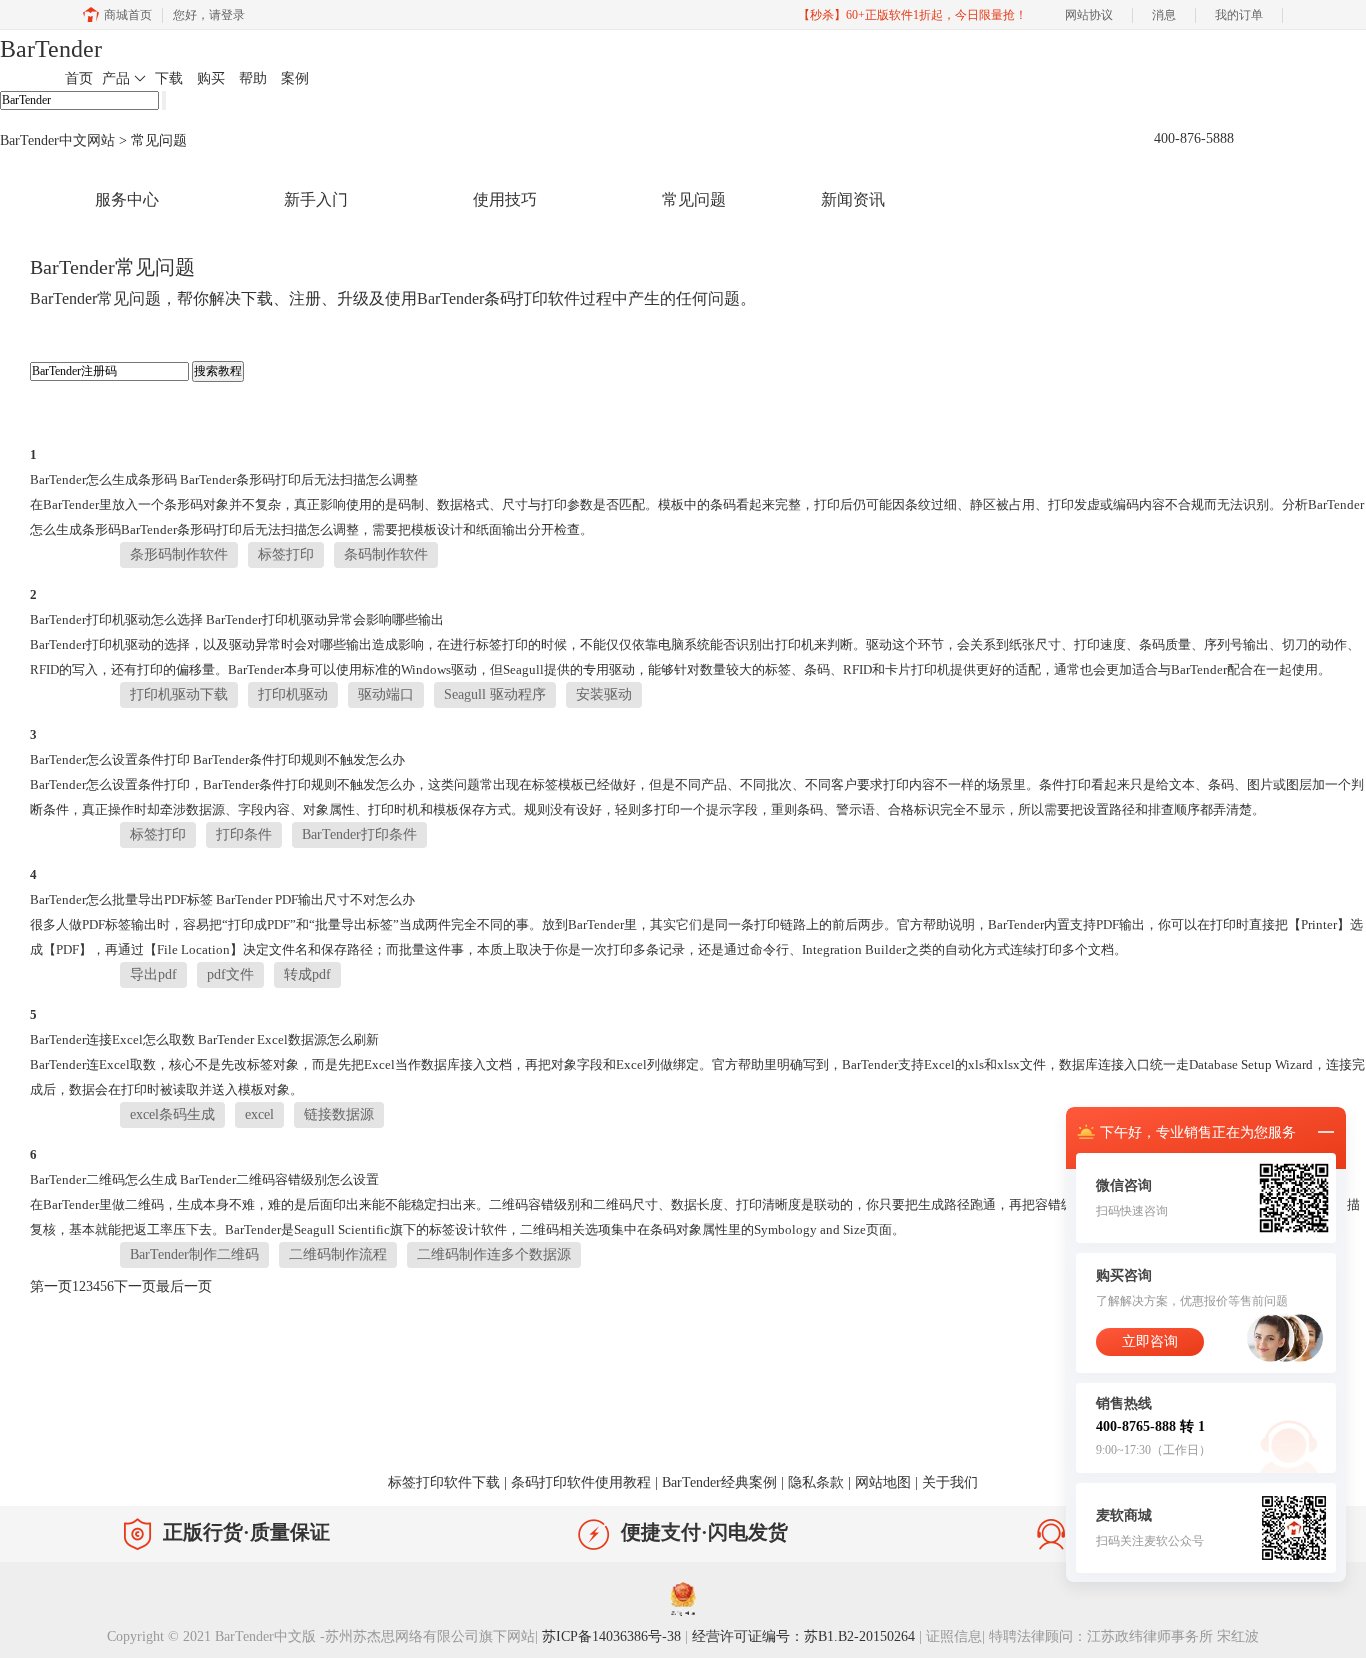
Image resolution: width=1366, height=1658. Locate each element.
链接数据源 (339, 1114)
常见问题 (694, 199)
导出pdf (153, 974)
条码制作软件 (386, 554)
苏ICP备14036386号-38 (611, 1636)
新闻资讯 (853, 199)
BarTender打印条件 (359, 834)
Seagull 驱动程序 (495, 694)
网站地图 (883, 1482)
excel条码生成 (172, 1114)
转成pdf (307, 974)
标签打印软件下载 (444, 1482)
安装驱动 (604, 694)
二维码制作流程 (338, 1254)
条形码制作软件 (179, 554)
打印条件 (244, 834)
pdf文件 (230, 974)
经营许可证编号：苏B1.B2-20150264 (803, 1636)
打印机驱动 (293, 694)
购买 (211, 78)
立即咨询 (1150, 1341)
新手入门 (316, 199)
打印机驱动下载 (179, 694)
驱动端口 (386, 694)
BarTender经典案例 (719, 1482)
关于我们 (950, 1482)
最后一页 (184, 1286)
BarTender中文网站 (57, 140)
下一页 (135, 1286)
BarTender (51, 49)
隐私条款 (816, 1482)
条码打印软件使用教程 (581, 1482)
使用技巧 (505, 199)
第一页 (51, 1286)
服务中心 (127, 199)
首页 (79, 78)
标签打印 (286, 554)
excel (259, 1114)
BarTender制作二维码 (194, 1254)
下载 (169, 78)
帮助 (253, 78)
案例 (295, 78)
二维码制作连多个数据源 (494, 1254)
